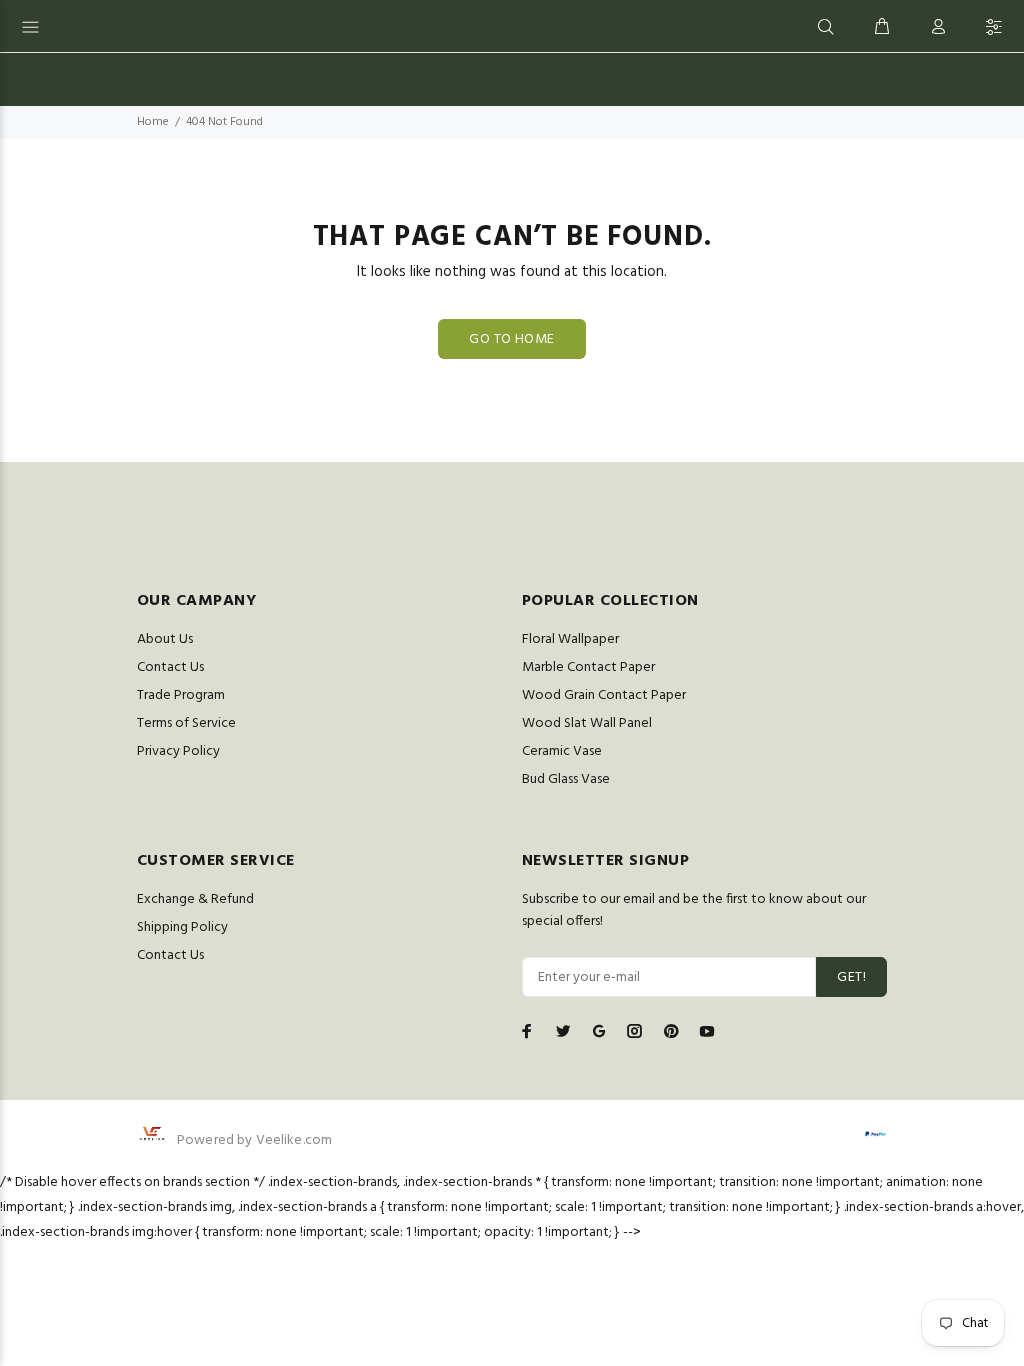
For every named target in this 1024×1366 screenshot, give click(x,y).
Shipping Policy (182, 927)
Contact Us (170, 667)
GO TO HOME (511, 339)
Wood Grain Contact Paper (604, 695)
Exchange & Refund (195, 899)
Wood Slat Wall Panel (587, 723)
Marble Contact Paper (588, 667)
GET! (851, 977)
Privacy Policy (178, 751)
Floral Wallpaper (570, 639)
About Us (165, 639)
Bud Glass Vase (566, 779)
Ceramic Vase (562, 751)
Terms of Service (186, 723)
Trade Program (181, 695)
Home (153, 122)
